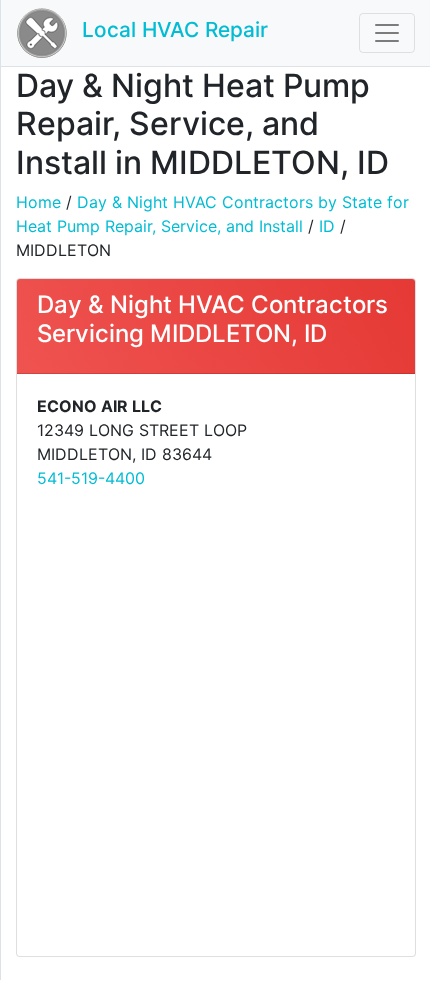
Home (38, 202)
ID (327, 226)
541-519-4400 (91, 478)
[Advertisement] (215, 721)
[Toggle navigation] (387, 33)
